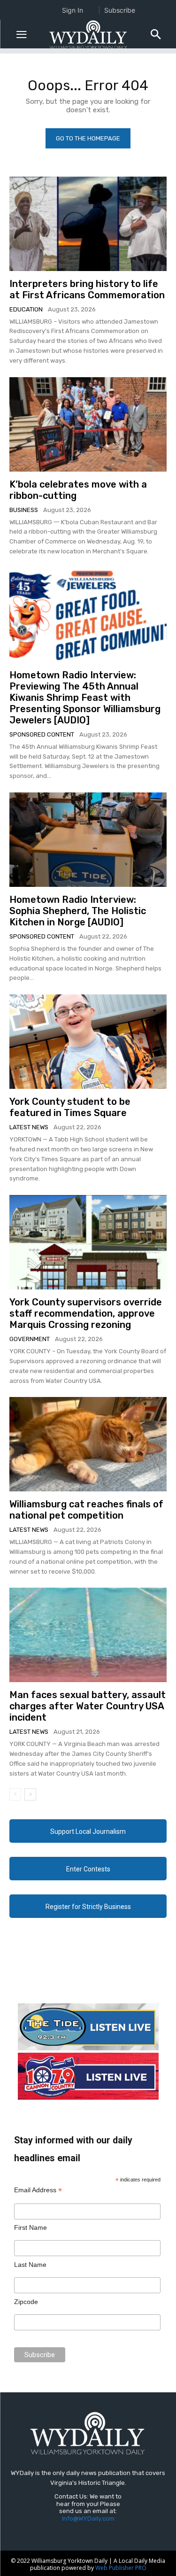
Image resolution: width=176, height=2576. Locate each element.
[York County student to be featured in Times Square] (88, 1042)
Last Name (30, 2265)
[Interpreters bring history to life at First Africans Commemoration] (88, 224)
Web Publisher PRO (121, 2568)
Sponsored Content (42, 734)
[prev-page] (15, 1794)
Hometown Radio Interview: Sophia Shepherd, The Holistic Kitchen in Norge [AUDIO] (78, 911)
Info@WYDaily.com (88, 2518)
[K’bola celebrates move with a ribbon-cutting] (88, 424)
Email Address (38, 2190)
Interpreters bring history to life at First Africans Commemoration (87, 289)
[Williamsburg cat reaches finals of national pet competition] (88, 1444)
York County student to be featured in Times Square (70, 1107)
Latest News (29, 1127)
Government (30, 1339)
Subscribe (120, 10)
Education (26, 309)
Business (24, 510)
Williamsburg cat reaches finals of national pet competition (86, 1510)
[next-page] (30, 1794)
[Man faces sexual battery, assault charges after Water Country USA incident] (88, 1635)
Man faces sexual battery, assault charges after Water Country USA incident (88, 1706)
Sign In (73, 10)
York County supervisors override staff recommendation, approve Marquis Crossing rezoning (86, 1313)
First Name (31, 2227)
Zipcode (26, 2302)
